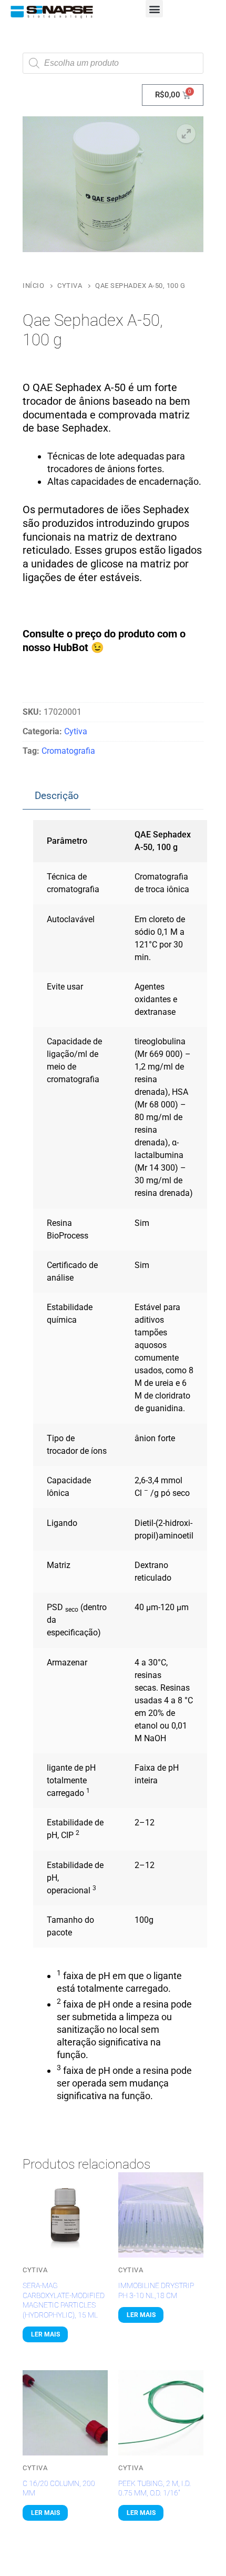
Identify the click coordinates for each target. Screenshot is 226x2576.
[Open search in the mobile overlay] (113, 63)
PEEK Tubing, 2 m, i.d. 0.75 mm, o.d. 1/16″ (155, 2488)
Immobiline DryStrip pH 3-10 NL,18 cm (156, 2290)
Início (33, 286)
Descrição (57, 796)
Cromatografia (68, 751)
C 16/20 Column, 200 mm (59, 2488)
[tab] (56, 796)
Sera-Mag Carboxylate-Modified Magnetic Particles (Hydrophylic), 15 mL (64, 2300)
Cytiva (70, 286)
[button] (154, 9)
